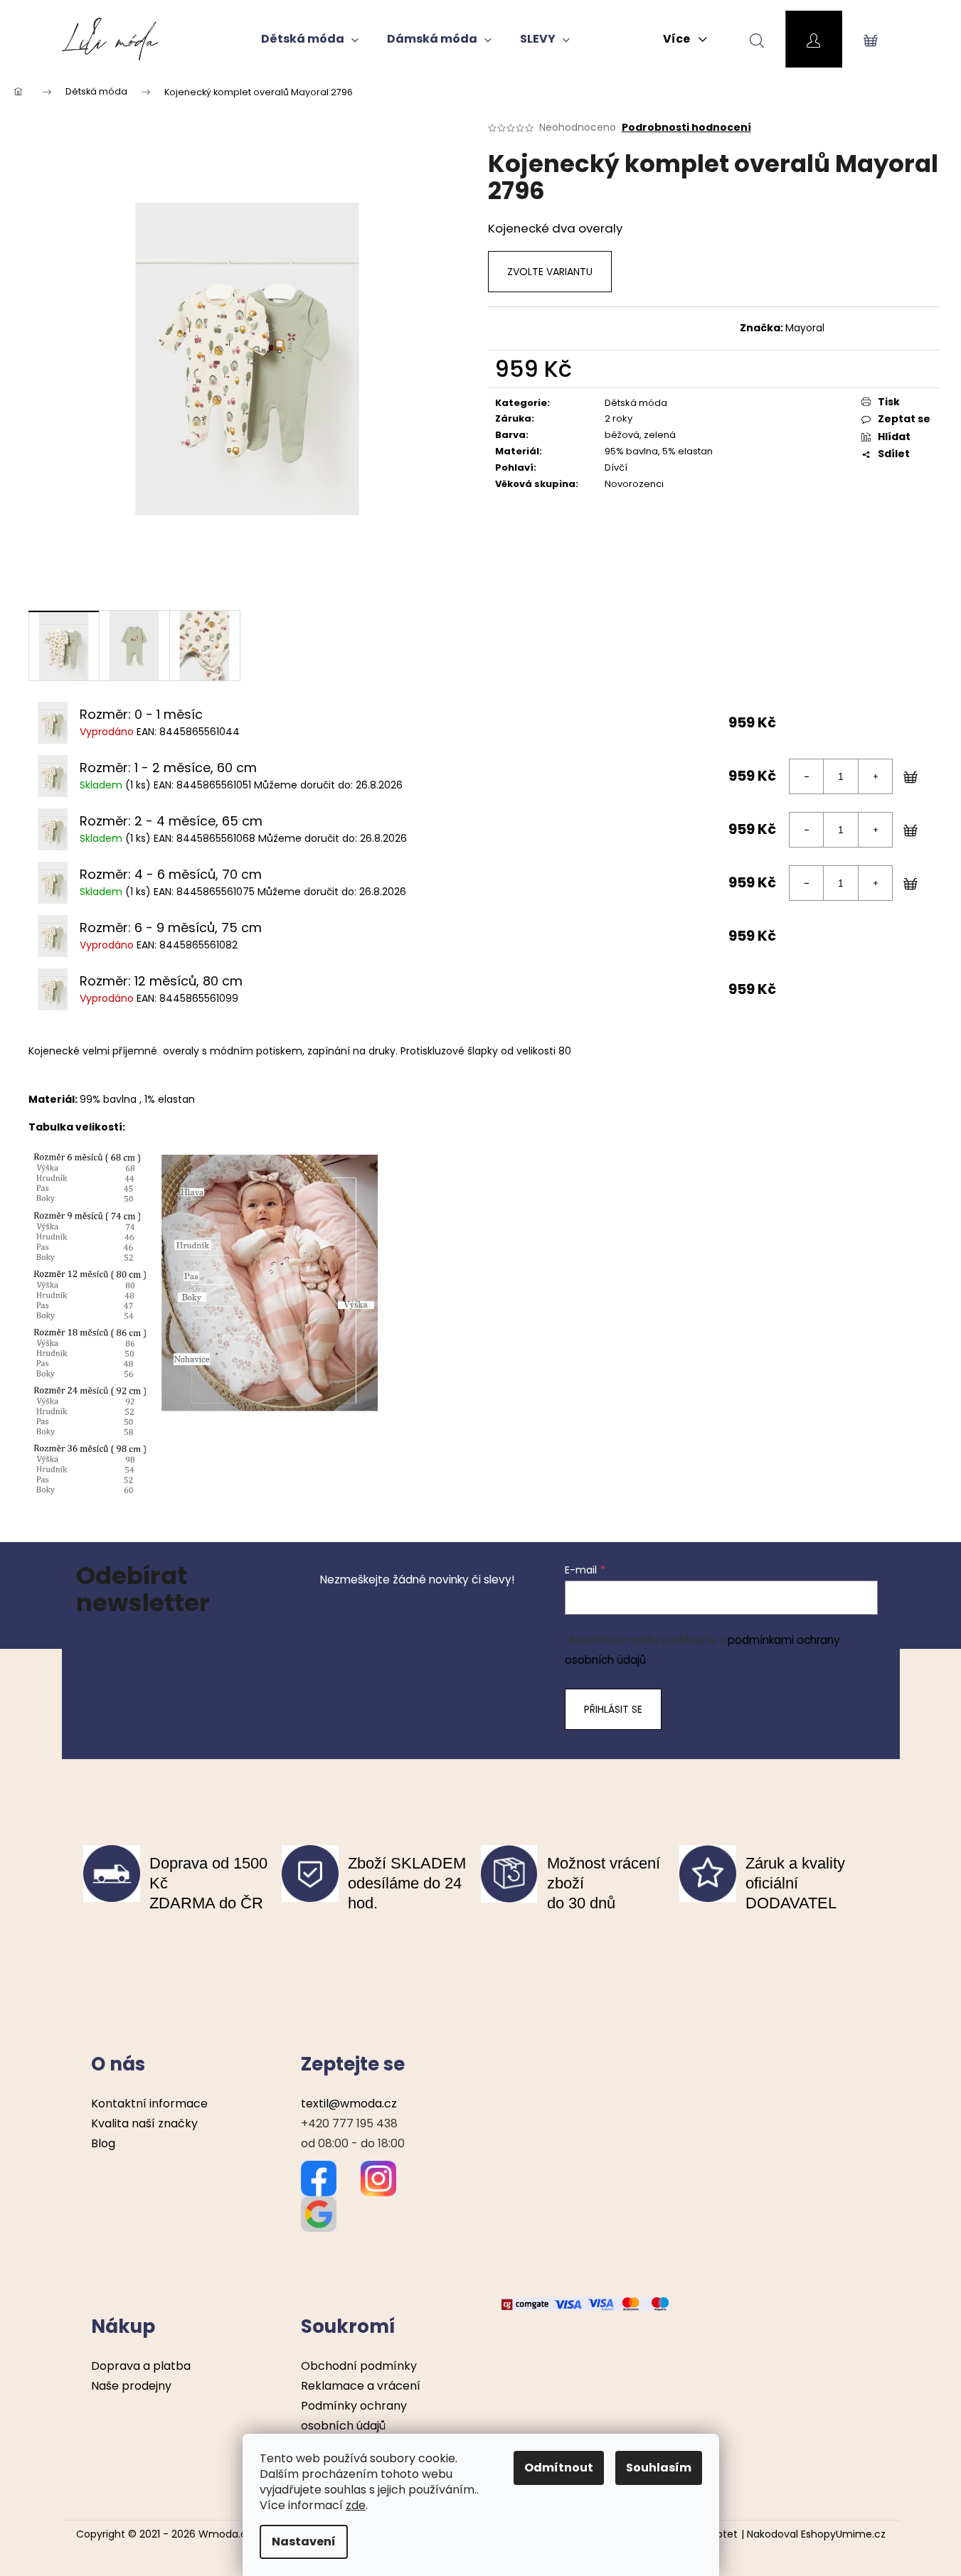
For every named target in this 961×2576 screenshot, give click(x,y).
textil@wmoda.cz (349, 2104)
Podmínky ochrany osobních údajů (354, 2416)
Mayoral (805, 328)
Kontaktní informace (149, 2104)
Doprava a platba (141, 2366)
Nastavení (304, 2542)
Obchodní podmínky (359, 2366)
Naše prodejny (131, 2386)
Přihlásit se (613, 1709)
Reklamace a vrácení (361, 2386)
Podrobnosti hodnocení (686, 128)
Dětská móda (636, 403)
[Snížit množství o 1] (807, 776)
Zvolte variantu (550, 272)
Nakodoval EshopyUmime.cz (816, 2534)
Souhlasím (659, 2468)
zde (356, 2505)
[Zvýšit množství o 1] (875, 776)
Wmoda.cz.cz (232, 2534)
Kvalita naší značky (144, 2123)
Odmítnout (559, 2468)
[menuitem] (310, 39)
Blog (103, 2143)
